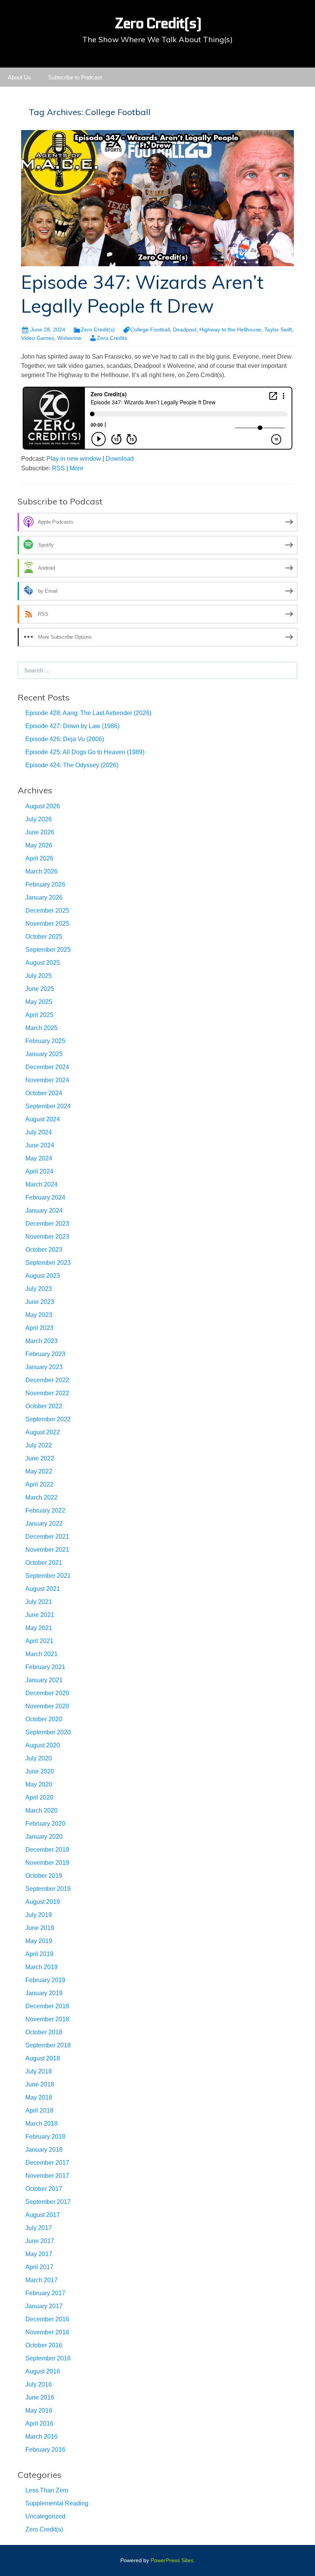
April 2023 (39, 1328)
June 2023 (40, 1302)
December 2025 (47, 911)
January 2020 (44, 1837)
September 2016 (48, 2358)
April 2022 (39, 1484)
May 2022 (39, 1471)
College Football (150, 330)
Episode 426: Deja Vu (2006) (65, 739)
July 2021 (39, 1602)
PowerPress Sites (172, 2560)
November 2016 (47, 2332)
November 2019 (47, 1863)
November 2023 (47, 1237)
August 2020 (43, 1745)
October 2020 (44, 1719)
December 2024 (47, 1067)
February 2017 (45, 2293)
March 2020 (41, 1810)
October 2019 (44, 1876)
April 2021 (39, 1641)
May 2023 (39, 1315)
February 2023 (45, 1354)
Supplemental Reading (57, 2503)
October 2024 (44, 1093)
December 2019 (47, 1850)
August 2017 (43, 2215)
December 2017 (47, 2163)
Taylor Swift (278, 330)
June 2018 (40, 2084)
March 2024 (41, 1184)
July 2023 (39, 1289)
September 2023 (48, 1263)
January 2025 (44, 1054)
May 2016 (39, 2410)
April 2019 (39, 1954)
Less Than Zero (47, 2490)
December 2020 (47, 1693)
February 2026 (45, 884)
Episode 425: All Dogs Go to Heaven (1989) (85, 752)
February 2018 (45, 2137)
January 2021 (44, 1680)
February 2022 (45, 1510)
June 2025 (40, 989)
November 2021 (47, 1550)
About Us (19, 77)
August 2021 (43, 1589)
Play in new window (74, 459)
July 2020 (39, 1758)
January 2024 (44, 1211)
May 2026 (39, 845)
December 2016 (47, 2319)
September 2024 (48, 1106)
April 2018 (39, 2110)
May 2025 (39, 1002)
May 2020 (39, 1784)
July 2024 (39, 1132)
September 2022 (48, 1419)
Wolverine (69, 338)
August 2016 (43, 2371)
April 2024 (39, 1171)
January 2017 (44, 2306)
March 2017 (41, 2280)
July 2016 (39, 2384)
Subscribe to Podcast (75, 77)
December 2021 (47, 1537)
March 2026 (41, 871)
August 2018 (43, 2058)
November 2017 (47, 2176)
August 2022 (43, 1432)
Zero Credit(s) (98, 330)
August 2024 (43, 1119)
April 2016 (39, 2424)
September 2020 (48, 1732)
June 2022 (40, 1458)
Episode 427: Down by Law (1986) (72, 726)
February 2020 (45, 1824)
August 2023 (43, 1276)
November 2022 (47, 1393)
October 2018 (44, 2032)
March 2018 (41, 2124)
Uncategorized (45, 2516)
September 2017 (48, 2202)
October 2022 (44, 1406)
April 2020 (39, 1797)
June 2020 (40, 1771)
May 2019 (39, 1941)
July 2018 (39, 2071)
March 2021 (41, 1654)
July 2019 (39, 1915)
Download (120, 459)
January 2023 (44, 1367)
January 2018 (44, 2150)
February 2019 (45, 1980)
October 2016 (44, 2345)
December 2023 (47, 1224)
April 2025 (39, 1015)
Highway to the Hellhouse (230, 330)
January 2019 (44, 1993)
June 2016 (40, 2397)
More (76, 468)
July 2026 (39, 819)
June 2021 (40, 1615)
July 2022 (39, 1445)
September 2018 (48, 2045)
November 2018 (47, 2019)
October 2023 (44, 1250)
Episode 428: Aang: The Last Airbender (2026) (88, 713)
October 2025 (44, 937)
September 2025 (48, 950)
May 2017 (39, 2254)
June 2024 (40, 1145)
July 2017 (39, 2228)
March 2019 (41, 1967)
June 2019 (40, 1928)
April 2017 (39, 2267)
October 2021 (44, 1563)
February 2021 (45, 1667)
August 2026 (43, 806)
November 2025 (47, 924)
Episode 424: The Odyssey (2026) (72, 765)
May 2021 (39, 1628)
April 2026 (39, 858)
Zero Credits (112, 338)
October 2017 (44, 2189)
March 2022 (41, 1497)
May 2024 (39, 1158)
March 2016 (41, 2437)
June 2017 (40, 2241)
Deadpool (185, 330)
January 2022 (44, 1524)
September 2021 (48, 1576)
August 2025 (43, 963)
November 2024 (47, 1080)
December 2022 (47, 1380)
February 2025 (45, 1041)
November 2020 (47, 1706)
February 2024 (45, 1197)
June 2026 (40, 832)
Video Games (38, 338)
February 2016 (45, 2450)
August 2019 (43, 1902)
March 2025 (41, 1028)
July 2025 (39, 976)
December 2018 (47, 2006)
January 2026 (44, 897)
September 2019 (48, 1889)
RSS (58, 468)
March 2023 (41, 1341)
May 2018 (39, 2097)
